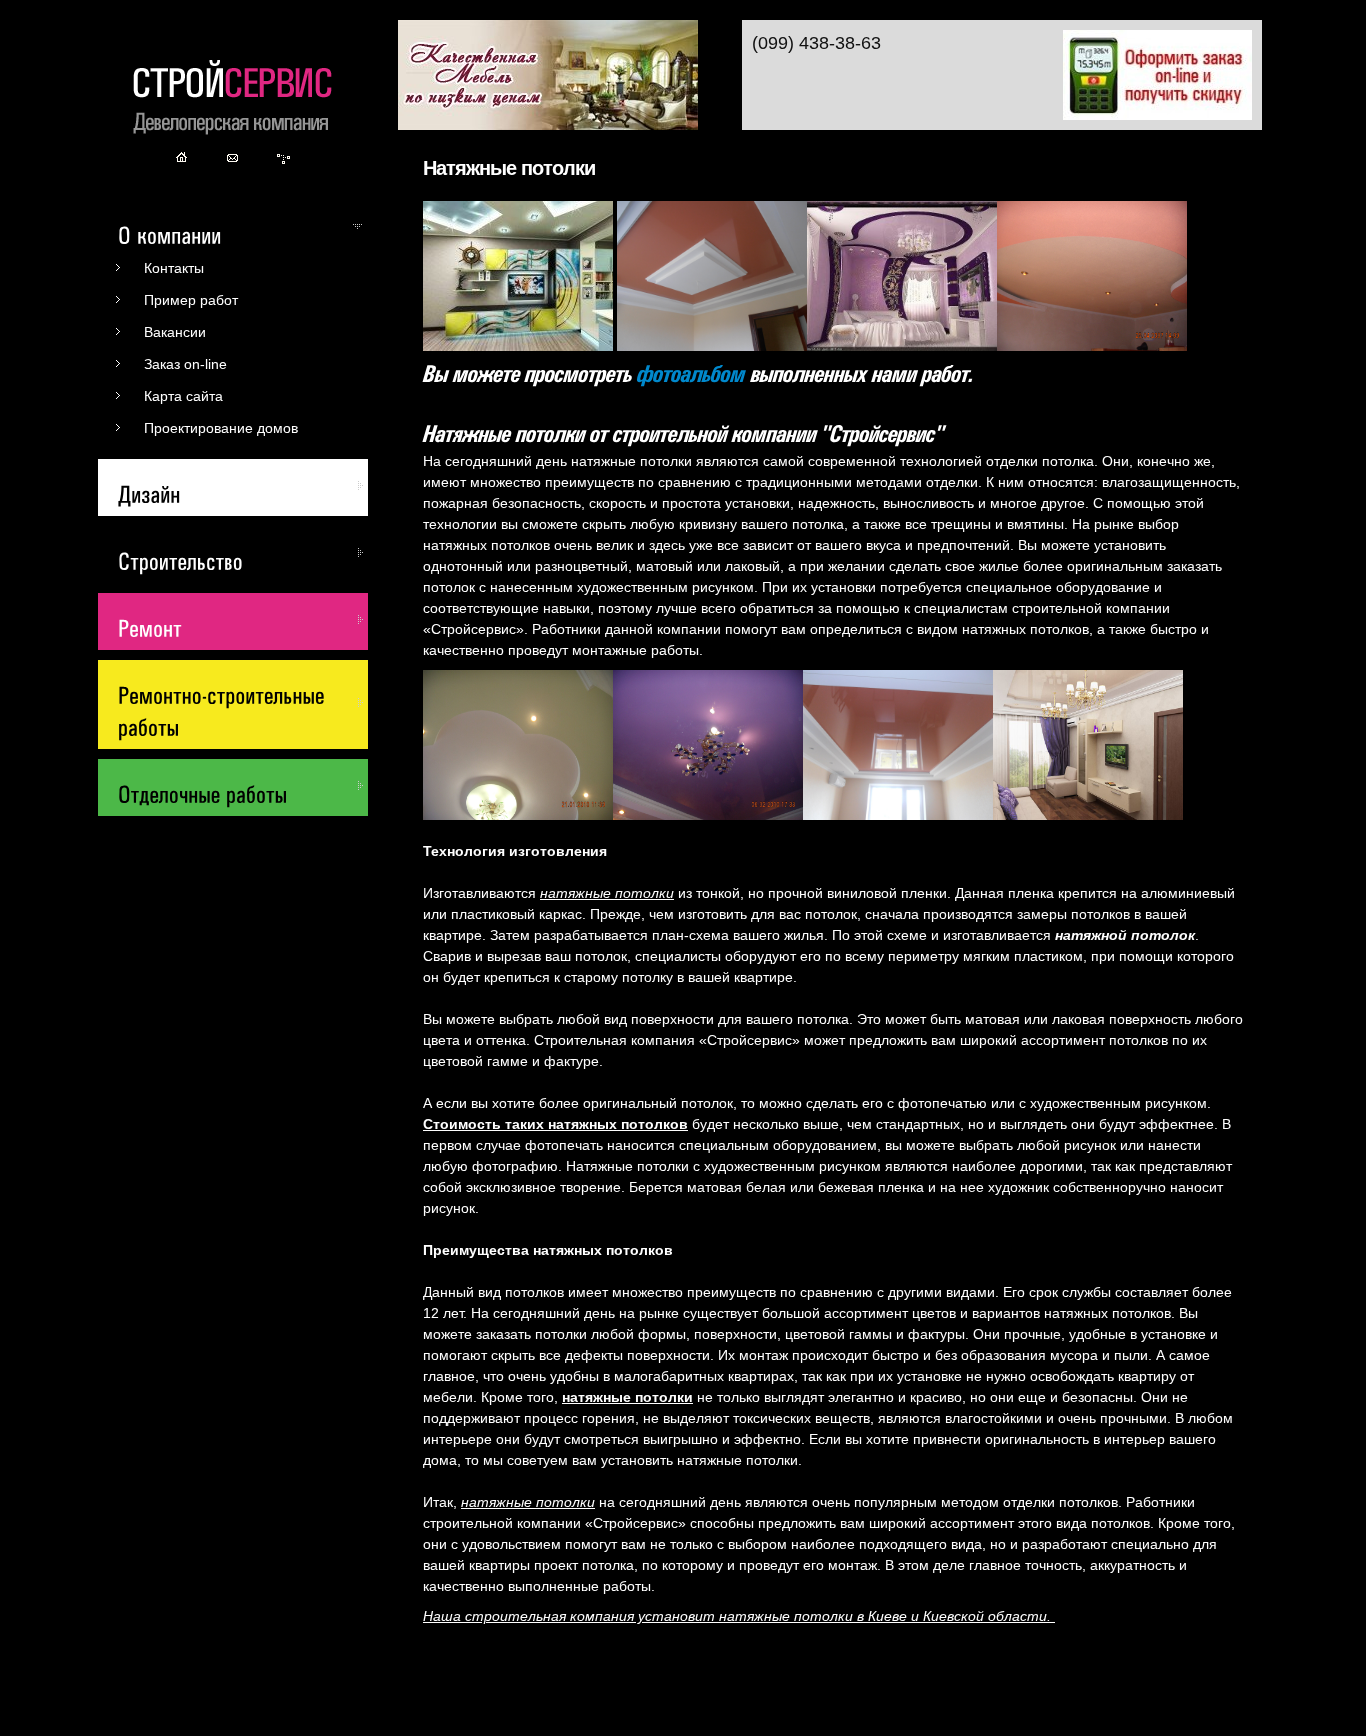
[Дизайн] (240, 485)
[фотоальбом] (691, 371)
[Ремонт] (240, 619)
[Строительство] (240, 552)
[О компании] (240, 226)
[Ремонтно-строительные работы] (240, 702)
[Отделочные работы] (240, 785)
